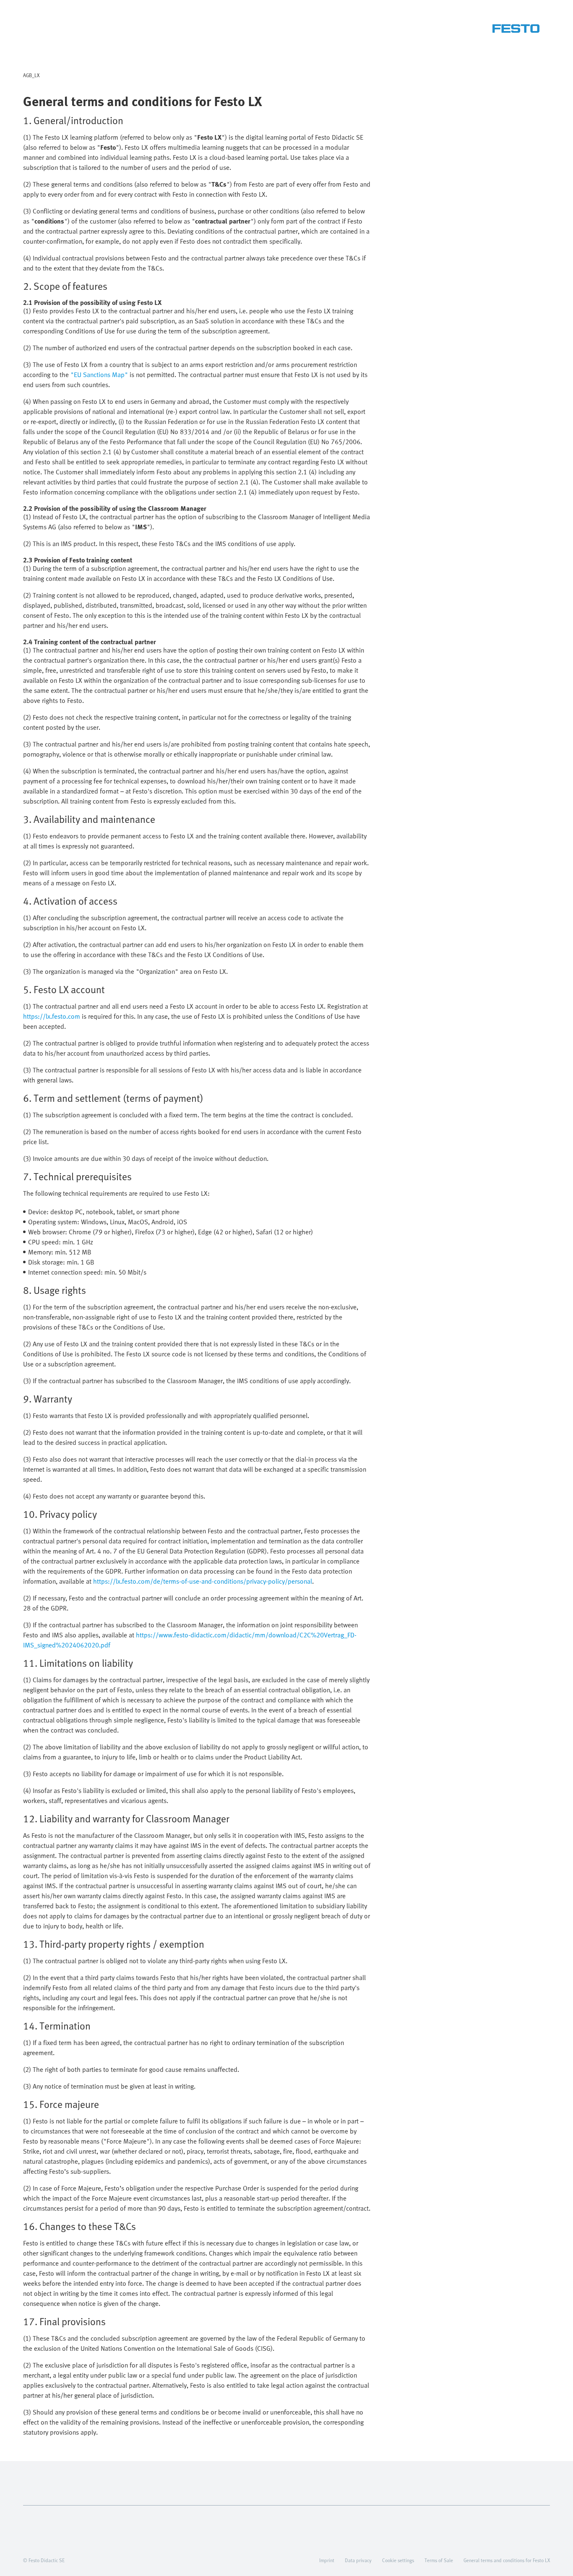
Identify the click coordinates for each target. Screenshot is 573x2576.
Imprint (327, 2560)
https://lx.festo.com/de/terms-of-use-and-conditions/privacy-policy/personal (203, 1581)
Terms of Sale (439, 2560)
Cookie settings (398, 2560)
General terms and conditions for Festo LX (507, 2560)
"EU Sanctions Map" (99, 375)
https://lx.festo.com (52, 1016)
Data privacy (358, 2560)
